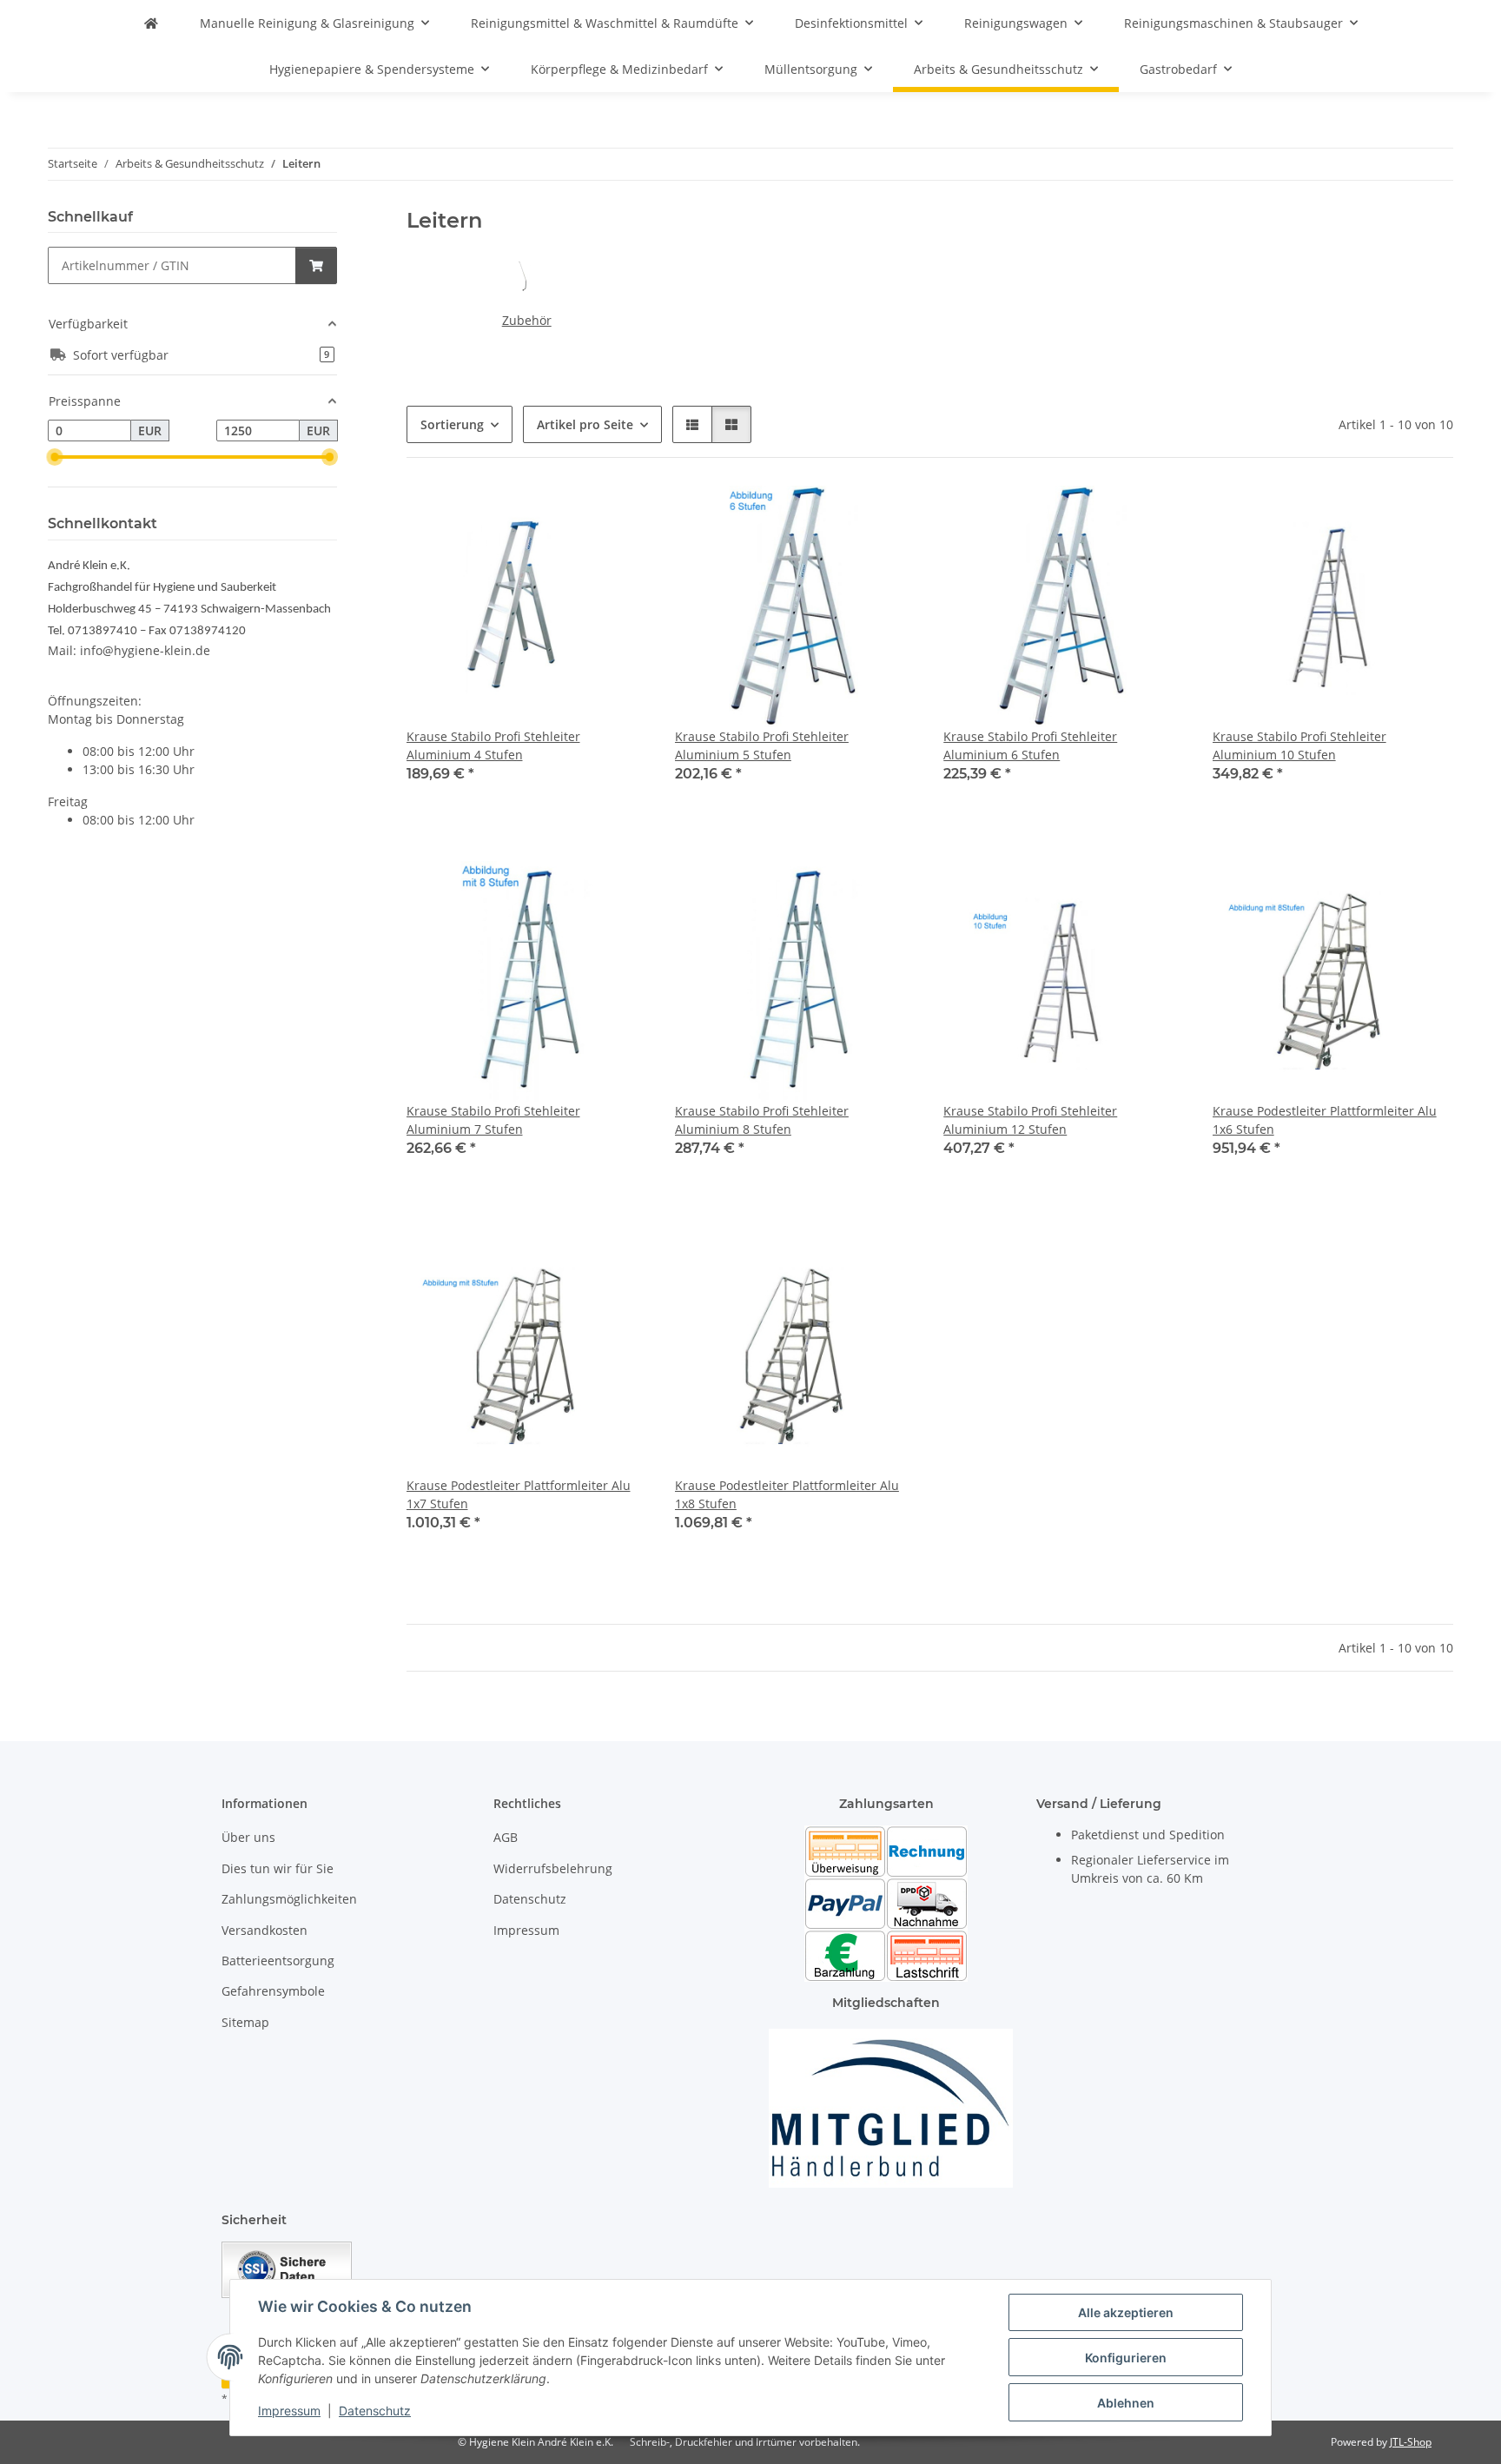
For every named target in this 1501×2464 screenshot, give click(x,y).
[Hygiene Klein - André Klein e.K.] (151, 23)
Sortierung (452, 424)
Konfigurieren (1126, 2358)
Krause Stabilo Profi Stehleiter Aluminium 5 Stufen (762, 745)
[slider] (55, 457)
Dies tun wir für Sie (278, 1868)
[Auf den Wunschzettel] (618, 515)
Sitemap (245, 2022)
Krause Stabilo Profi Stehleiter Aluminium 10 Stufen (1299, 745)
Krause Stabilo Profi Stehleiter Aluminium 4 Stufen (493, 745)
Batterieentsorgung (278, 1961)
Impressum (289, 2411)
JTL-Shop (1411, 2442)
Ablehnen (1126, 2403)
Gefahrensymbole (273, 1991)
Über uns (248, 1837)
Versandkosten (264, 1930)
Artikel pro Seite (585, 424)
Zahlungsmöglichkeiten (289, 1899)
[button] (692, 424)
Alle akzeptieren (1126, 2312)
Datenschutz (375, 2411)
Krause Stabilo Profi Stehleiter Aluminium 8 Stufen (762, 1120)
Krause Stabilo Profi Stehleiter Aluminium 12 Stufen (1030, 1120)
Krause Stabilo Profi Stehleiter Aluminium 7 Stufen (493, 1120)
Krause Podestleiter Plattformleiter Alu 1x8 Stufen (787, 1494)
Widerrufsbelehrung (553, 1868)
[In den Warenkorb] (316, 265)
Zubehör (527, 320)
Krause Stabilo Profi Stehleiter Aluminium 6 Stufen (1030, 745)
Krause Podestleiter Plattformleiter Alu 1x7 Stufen (519, 1494)
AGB (506, 1837)
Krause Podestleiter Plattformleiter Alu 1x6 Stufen (1325, 1120)
